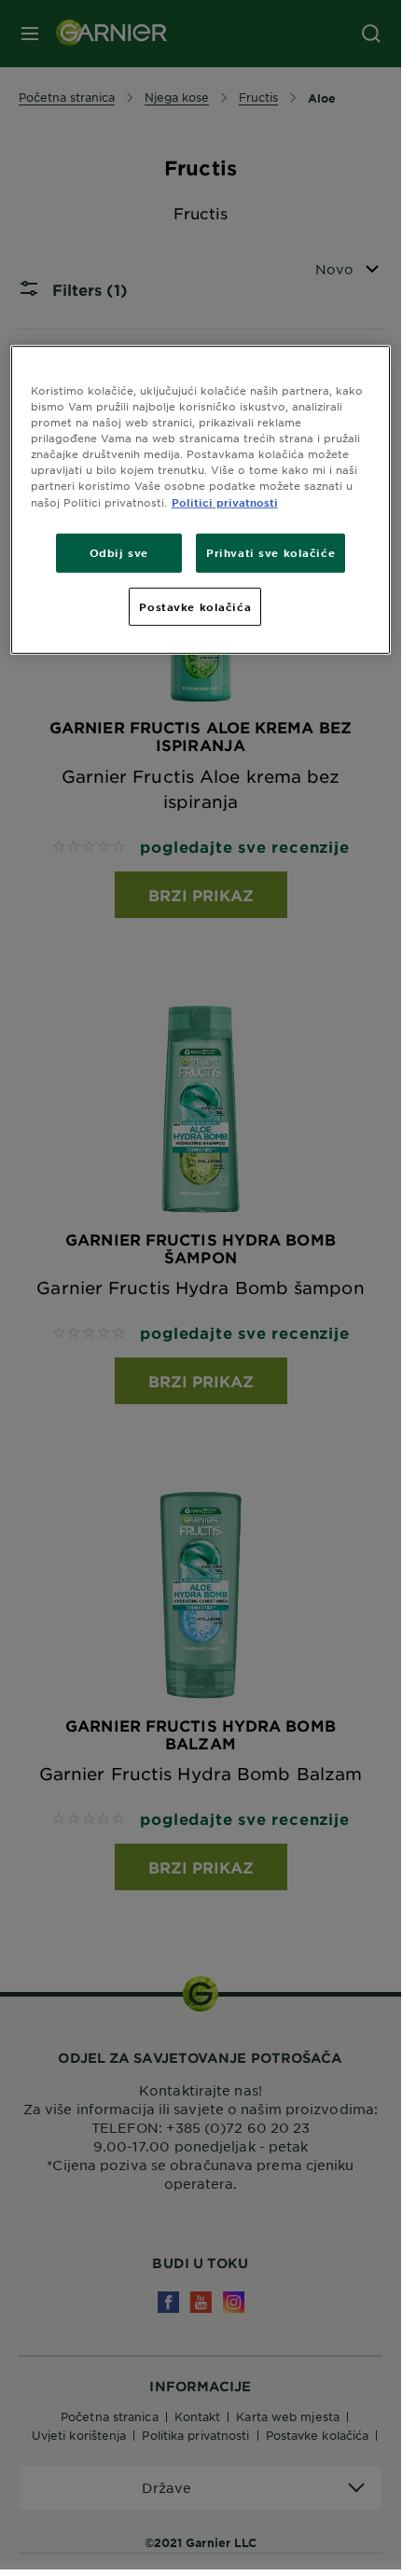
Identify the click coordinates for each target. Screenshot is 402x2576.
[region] (201, 500)
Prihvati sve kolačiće (270, 551)
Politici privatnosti (225, 501)
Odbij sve (119, 551)
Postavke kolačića (195, 606)
